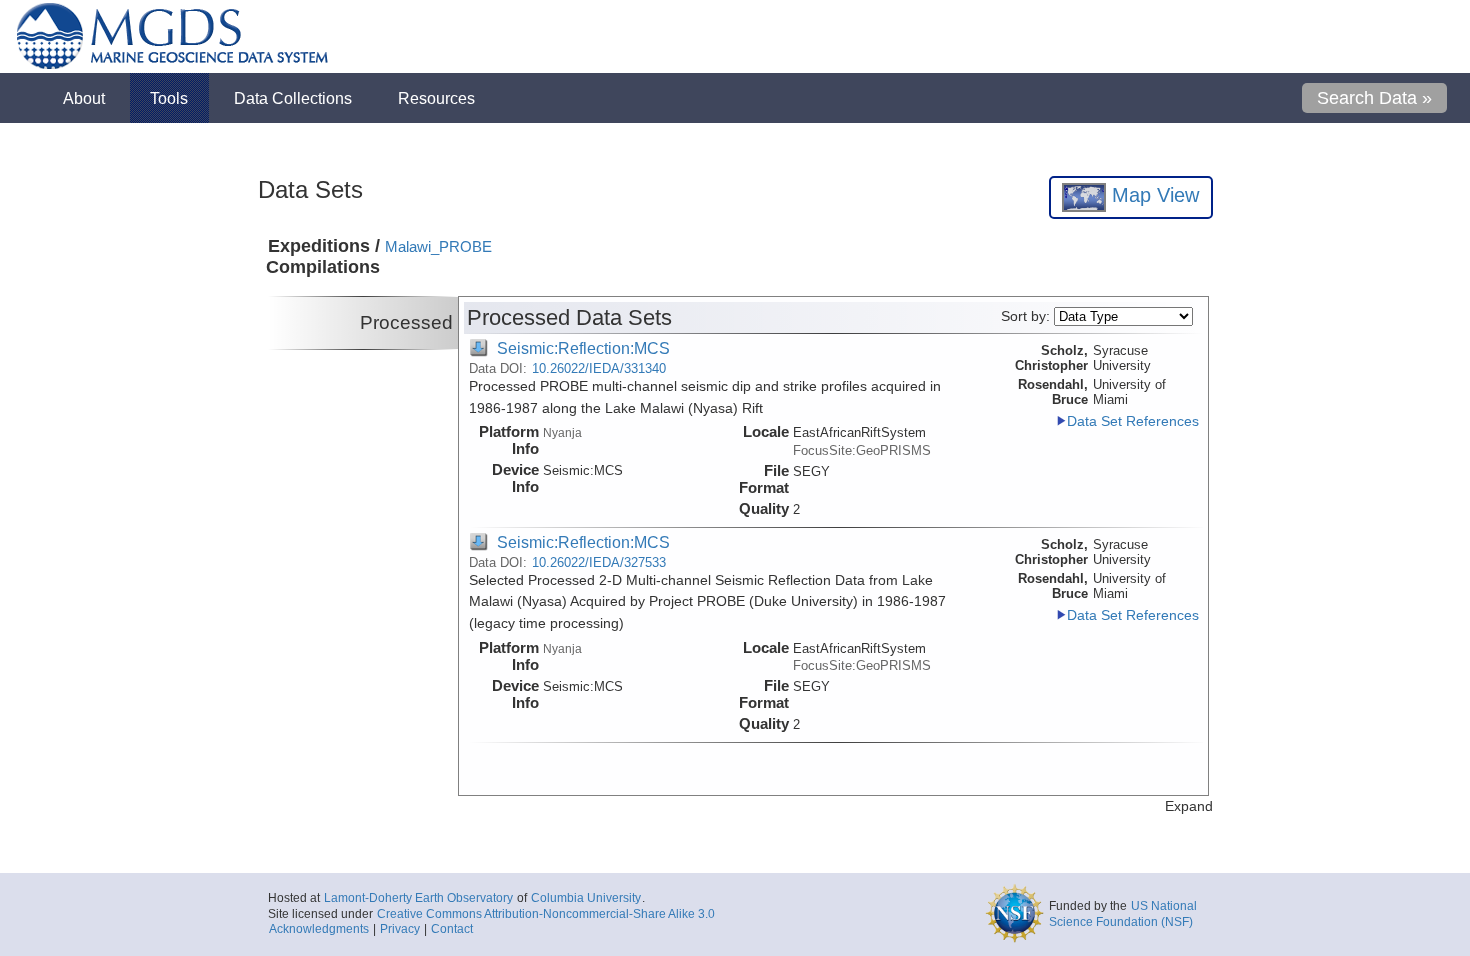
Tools (169, 98)
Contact (452, 929)
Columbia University (586, 898)
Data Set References (1133, 421)
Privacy (400, 929)
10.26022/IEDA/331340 (599, 368)
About (84, 98)
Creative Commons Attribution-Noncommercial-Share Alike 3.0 (546, 914)
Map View (1152, 195)
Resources (436, 98)
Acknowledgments (319, 929)
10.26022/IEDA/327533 (599, 562)
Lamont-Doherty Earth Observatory (418, 898)
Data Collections (293, 98)
